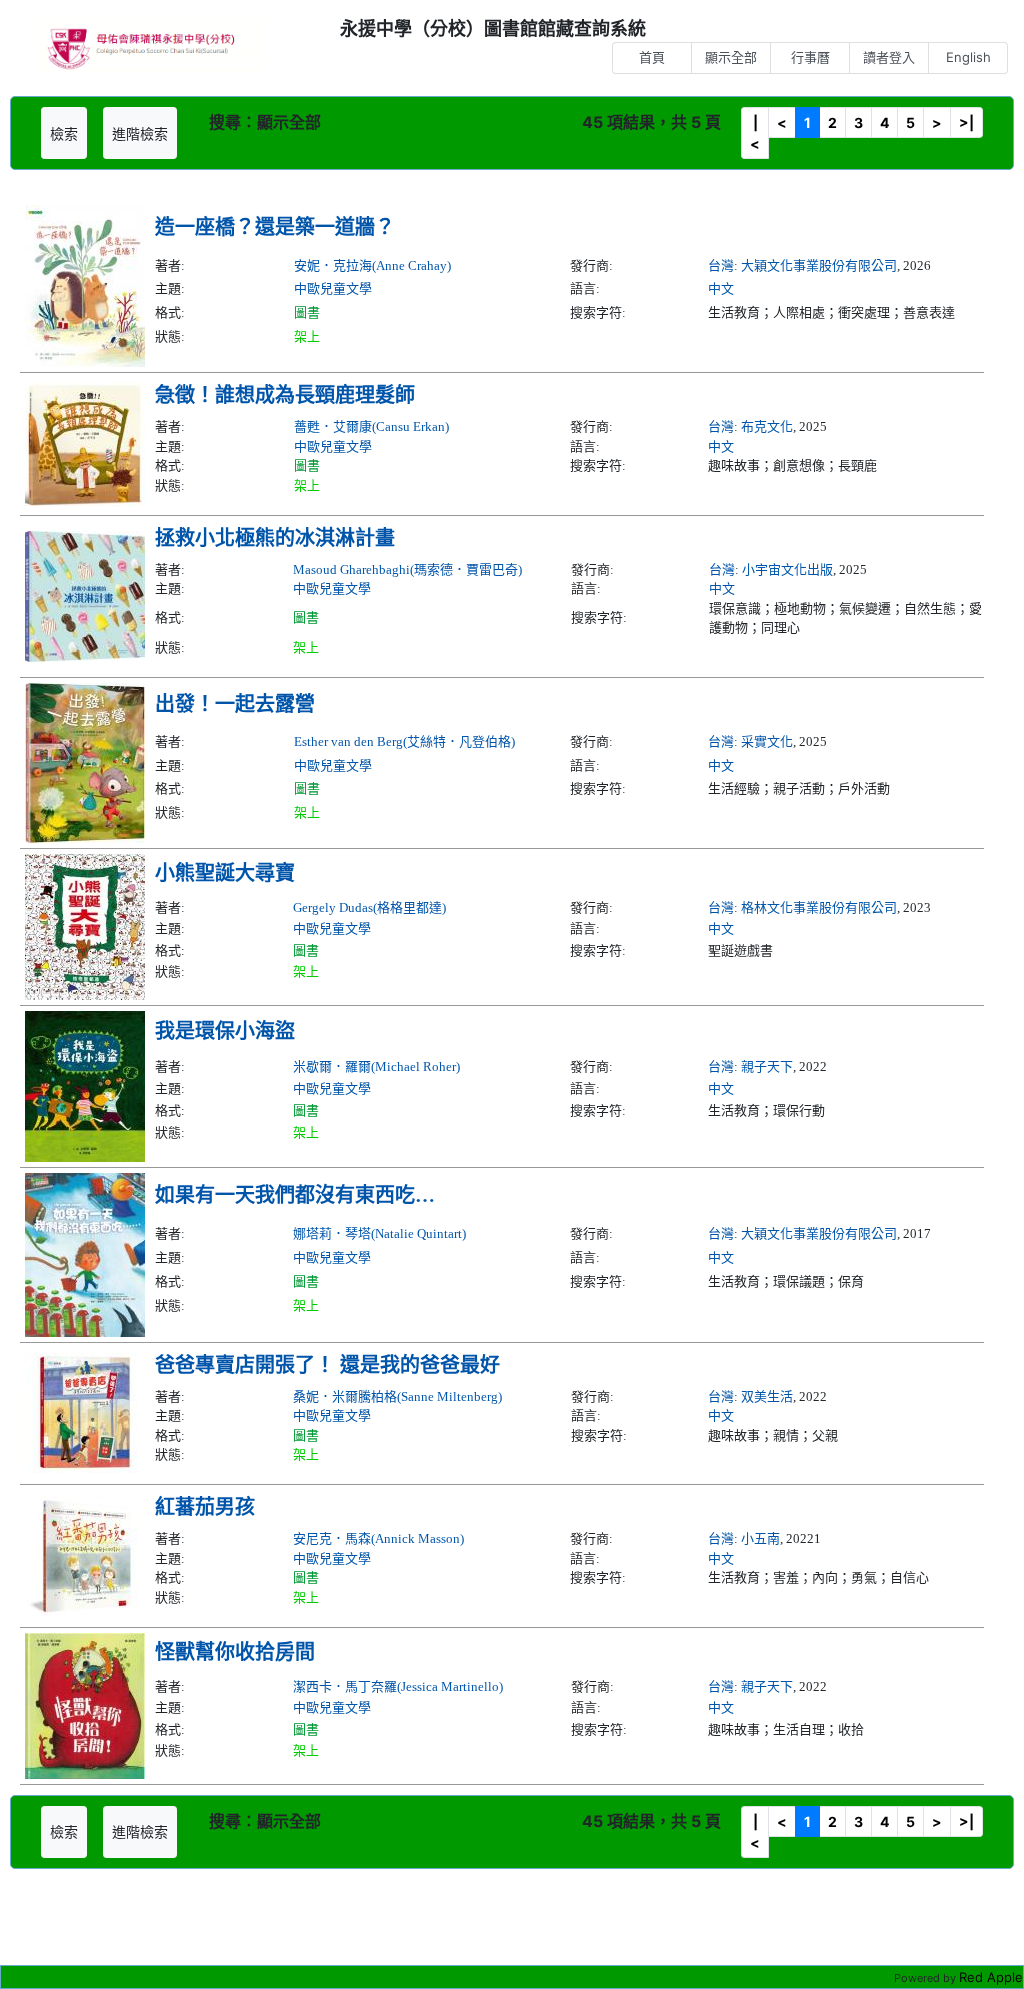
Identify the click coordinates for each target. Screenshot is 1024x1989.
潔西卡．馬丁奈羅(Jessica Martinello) (398, 1686)
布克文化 (767, 426)
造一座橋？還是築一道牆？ (275, 227)
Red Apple (991, 1977)
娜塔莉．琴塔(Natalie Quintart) (379, 1233)
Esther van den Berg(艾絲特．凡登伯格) (404, 741)
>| (966, 122)
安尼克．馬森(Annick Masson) (378, 1538)
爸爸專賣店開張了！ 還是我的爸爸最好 (327, 1365)
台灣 (721, 265)
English (968, 57)
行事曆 (810, 57)
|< (755, 133)
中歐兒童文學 (333, 288)
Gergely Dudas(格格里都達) (369, 907)
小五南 (760, 1538)
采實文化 (767, 741)
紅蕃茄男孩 (205, 1507)
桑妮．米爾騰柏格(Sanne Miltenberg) (397, 1396)
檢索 (64, 133)
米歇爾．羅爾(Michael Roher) (376, 1066)
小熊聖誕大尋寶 (225, 873)
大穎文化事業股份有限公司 (819, 265)
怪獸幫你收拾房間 (235, 1652)
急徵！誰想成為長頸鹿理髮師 (285, 395)
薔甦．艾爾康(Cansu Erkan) (371, 426)
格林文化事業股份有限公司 (819, 907)
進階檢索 (140, 133)
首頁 (652, 57)
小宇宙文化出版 (787, 569)
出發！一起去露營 (235, 704)
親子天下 (767, 1066)
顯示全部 (731, 57)
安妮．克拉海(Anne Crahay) (372, 265)
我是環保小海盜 (225, 1031)
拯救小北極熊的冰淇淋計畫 (275, 538)
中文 (721, 288)
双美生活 (767, 1396)
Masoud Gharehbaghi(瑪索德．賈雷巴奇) (407, 569)
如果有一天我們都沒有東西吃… (295, 1195)
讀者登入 (889, 57)
